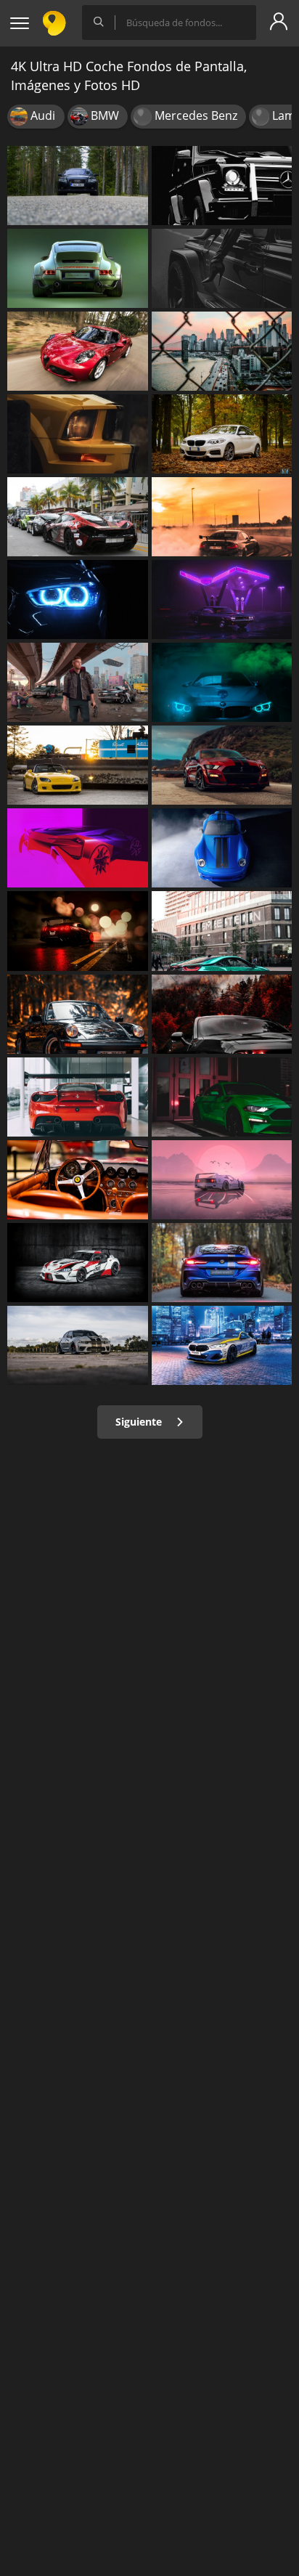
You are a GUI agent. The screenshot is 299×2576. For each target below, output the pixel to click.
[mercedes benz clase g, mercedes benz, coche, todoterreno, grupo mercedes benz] (222, 186)
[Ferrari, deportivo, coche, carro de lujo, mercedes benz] (78, 1097)
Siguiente (140, 1422)
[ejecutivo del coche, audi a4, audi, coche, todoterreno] (78, 186)
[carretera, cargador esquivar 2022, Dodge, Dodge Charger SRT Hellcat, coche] (78, 1345)
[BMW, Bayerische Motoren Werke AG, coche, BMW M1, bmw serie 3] (222, 434)
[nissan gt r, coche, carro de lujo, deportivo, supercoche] (78, 931)
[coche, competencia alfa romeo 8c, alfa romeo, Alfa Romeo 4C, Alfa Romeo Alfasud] (78, 351)
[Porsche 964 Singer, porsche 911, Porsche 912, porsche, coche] (78, 268)
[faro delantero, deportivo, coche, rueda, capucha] (78, 600)
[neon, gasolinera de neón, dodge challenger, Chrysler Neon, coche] (222, 600)
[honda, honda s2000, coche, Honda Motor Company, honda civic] (78, 765)
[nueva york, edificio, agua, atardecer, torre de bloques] (222, 351)
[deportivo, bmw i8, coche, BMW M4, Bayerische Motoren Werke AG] (222, 931)
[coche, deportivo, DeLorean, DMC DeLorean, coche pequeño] (222, 1180)
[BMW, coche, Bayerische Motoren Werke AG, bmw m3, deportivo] (222, 682)
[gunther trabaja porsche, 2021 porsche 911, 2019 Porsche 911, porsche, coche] (222, 848)
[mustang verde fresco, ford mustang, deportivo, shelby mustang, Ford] (222, 1097)
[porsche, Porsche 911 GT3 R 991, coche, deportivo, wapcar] (78, 1014)
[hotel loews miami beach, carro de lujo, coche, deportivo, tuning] (78, 517)
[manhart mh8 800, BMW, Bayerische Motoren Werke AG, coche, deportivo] (222, 1263)
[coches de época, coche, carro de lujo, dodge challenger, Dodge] (222, 268)
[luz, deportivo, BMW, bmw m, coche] (78, 848)
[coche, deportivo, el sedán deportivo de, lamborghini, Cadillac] (78, 434)
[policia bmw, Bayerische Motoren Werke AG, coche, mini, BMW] (222, 1345)
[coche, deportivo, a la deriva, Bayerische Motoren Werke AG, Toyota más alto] (222, 517)
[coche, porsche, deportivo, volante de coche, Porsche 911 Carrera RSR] (78, 1180)
